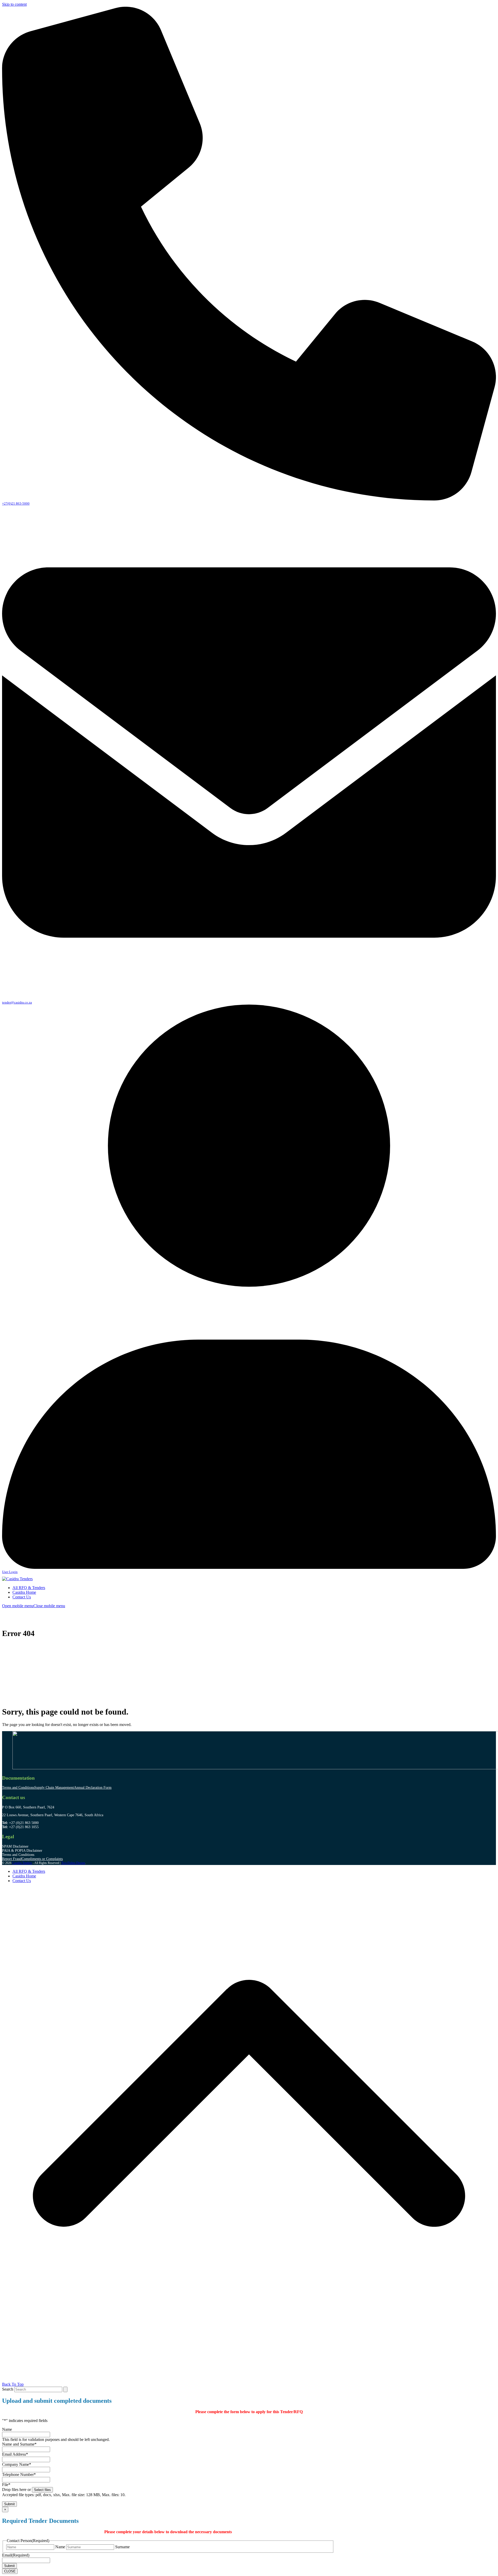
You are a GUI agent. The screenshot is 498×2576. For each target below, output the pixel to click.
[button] (34, 1606)
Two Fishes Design (73, 1863)
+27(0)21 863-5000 (16, 503)
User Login (10, 1572)
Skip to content (14, 4)
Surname (122, 2547)
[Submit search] (65, 2389)
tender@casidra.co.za (17, 1002)
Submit (9, 2504)
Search (8, 2389)
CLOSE (10, 2571)
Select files (42, 2490)
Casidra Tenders (22, 1863)
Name (60, 2547)
